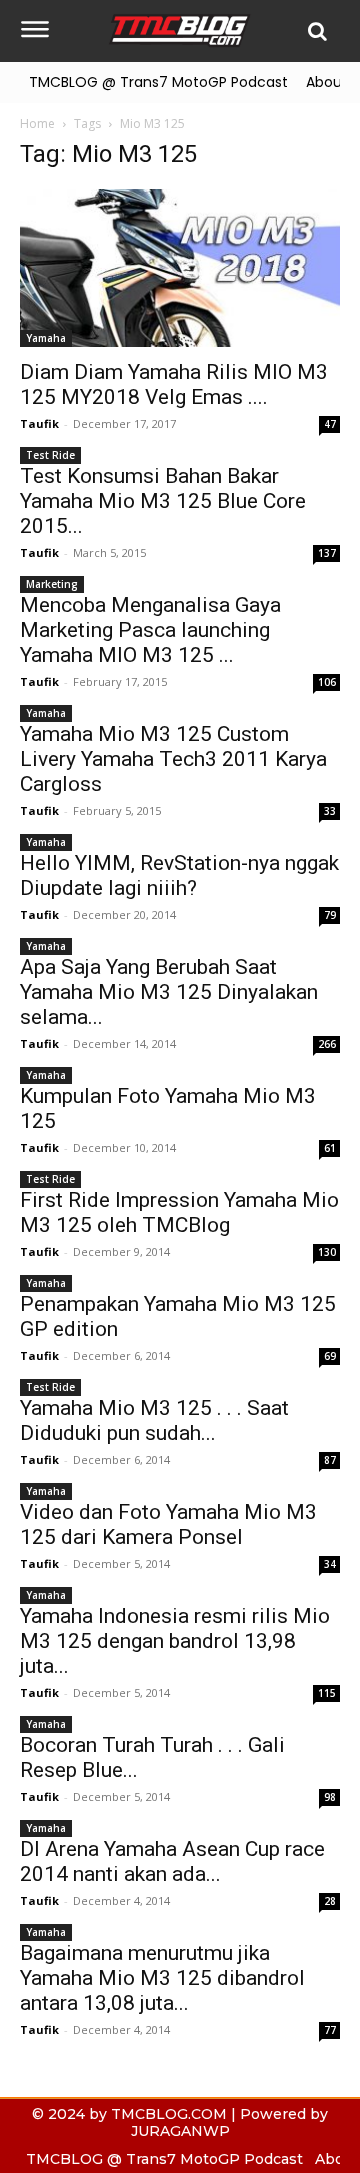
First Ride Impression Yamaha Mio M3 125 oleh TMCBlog (179, 1212)
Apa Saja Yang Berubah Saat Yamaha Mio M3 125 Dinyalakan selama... (169, 992)
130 (327, 1252)
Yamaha (46, 338)
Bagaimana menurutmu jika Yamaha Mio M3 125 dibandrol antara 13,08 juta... (162, 1978)
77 (330, 2030)
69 (330, 1356)
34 (330, 1564)
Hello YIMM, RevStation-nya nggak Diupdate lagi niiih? (179, 875)
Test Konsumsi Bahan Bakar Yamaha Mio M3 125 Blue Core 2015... (163, 501)
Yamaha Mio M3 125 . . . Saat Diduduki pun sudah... (154, 1420)
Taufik (39, 423)
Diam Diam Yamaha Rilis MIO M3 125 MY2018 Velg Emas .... (174, 384)
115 (327, 1693)
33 (330, 811)
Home (37, 123)
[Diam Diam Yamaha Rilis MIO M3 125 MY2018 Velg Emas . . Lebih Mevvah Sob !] (180, 268)
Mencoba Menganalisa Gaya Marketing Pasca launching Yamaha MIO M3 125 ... (150, 630)
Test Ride (50, 455)
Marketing (52, 584)
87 (330, 1460)
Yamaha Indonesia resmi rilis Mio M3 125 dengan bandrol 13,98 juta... (175, 1641)
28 (330, 1901)
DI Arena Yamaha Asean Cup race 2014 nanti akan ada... (172, 1861)
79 (330, 915)
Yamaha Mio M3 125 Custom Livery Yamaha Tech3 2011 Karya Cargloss (173, 759)
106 (327, 682)
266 (327, 1044)
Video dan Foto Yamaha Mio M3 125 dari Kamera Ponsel (168, 1524)
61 (330, 1148)
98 (330, 1797)
